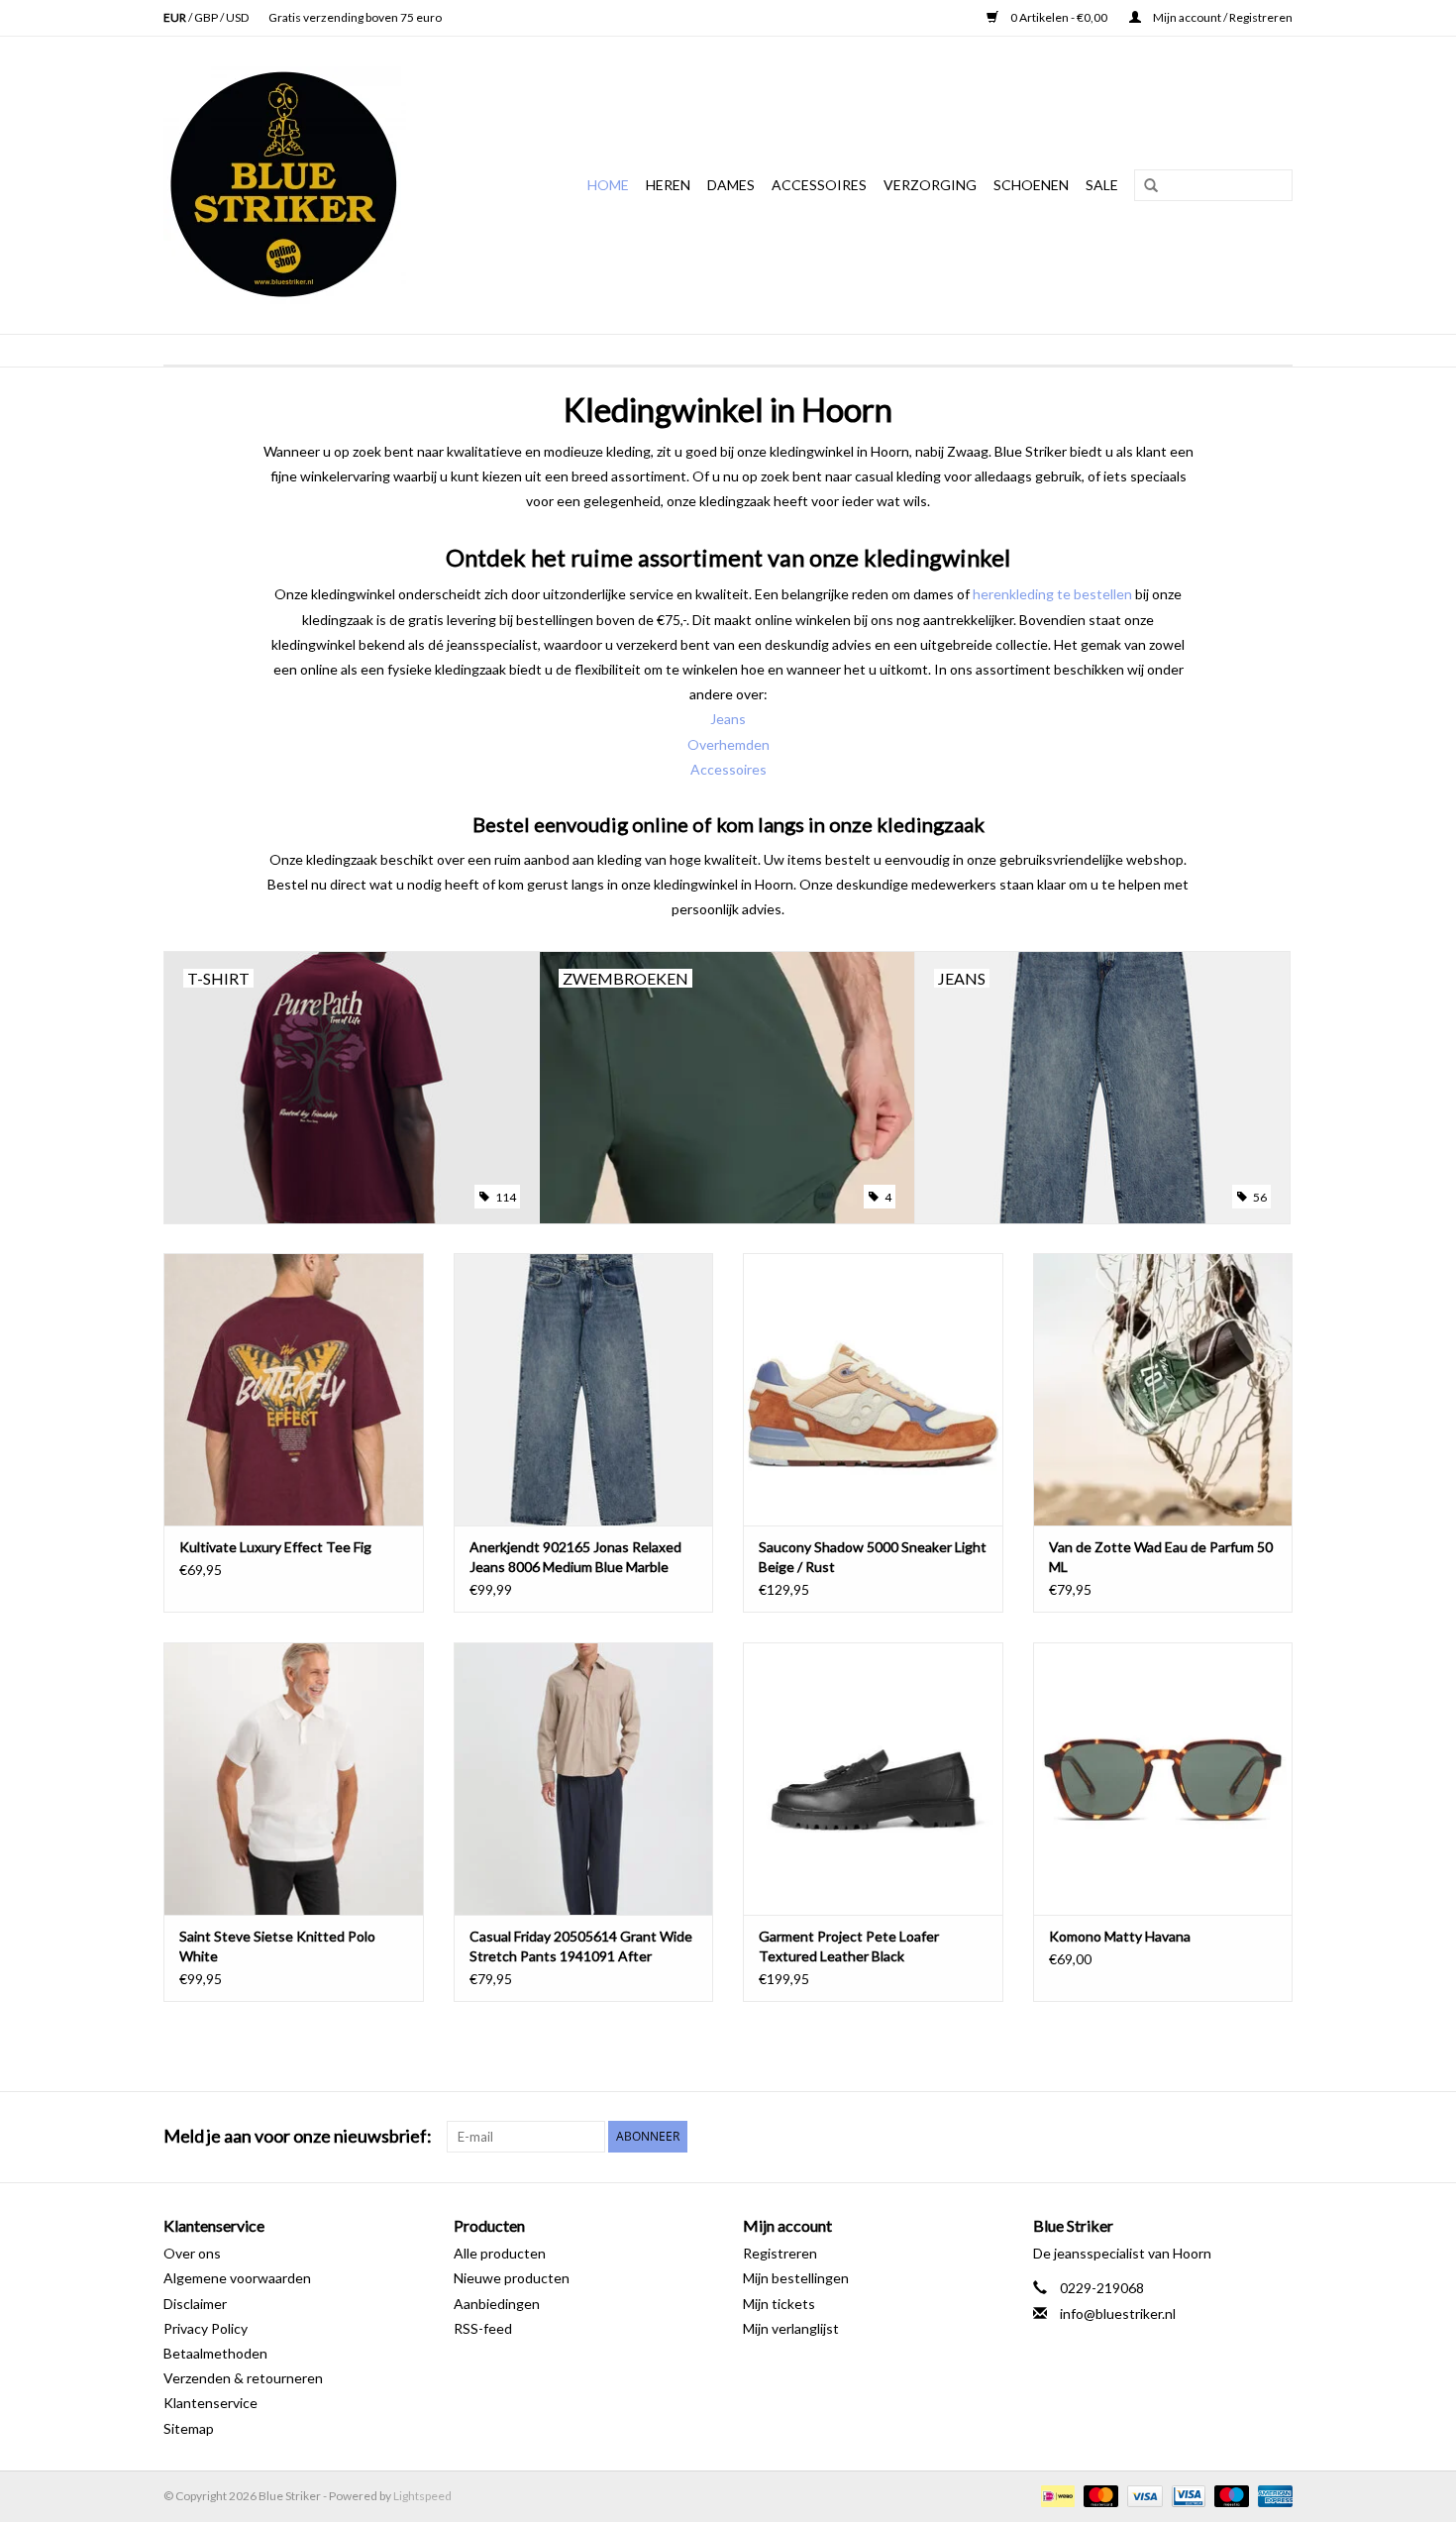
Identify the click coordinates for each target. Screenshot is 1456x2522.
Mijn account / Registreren (1222, 17)
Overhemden (728, 744)
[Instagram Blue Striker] (1277, 2137)
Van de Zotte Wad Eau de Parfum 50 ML (1161, 1557)
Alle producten (500, 2253)
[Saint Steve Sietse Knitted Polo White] (294, 1779)
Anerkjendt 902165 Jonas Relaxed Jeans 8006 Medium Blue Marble (575, 1557)
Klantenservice (210, 2403)
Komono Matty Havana (1120, 1936)
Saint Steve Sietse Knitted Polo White (277, 1946)
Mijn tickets (779, 2304)
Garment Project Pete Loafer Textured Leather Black (849, 1946)
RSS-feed (483, 2328)
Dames (731, 185)
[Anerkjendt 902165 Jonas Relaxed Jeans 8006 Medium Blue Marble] (584, 1389)
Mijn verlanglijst (791, 2328)
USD (237, 17)
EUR (176, 17)
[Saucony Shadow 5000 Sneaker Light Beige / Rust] (873, 1389)
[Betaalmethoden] (1055, 2495)
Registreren (780, 2253)
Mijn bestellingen (796, 2278)
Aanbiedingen (497, 2304)
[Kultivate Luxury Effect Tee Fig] (294, 1389)
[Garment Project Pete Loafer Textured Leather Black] (873, 1779)
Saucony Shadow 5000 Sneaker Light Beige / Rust (873, 1557)
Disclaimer (195, 2304)
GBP (207, 17)
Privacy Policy (206, 2328)
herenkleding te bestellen (1052, 594)
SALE (1102, 185)
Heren (668, 185)
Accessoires (819, 185)
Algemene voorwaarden (237, 2278)
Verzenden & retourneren (243, 2378)
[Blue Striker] (307, 185)
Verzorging (930, 185)
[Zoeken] (1144, 186)
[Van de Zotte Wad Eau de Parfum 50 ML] (1163, 1389)
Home (608, 185)
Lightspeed (422, 2496)
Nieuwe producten (512, 2278)
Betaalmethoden (215, 2353)
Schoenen (1031, 185)
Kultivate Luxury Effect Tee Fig (275, 1547)
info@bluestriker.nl (1118, 2313)
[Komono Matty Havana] (1163, 1779)
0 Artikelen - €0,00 (1059, 17)
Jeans (728, 719)
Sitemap (189, 2428)
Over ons (192, 2253)
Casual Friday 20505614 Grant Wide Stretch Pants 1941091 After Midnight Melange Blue (581, 1947)
